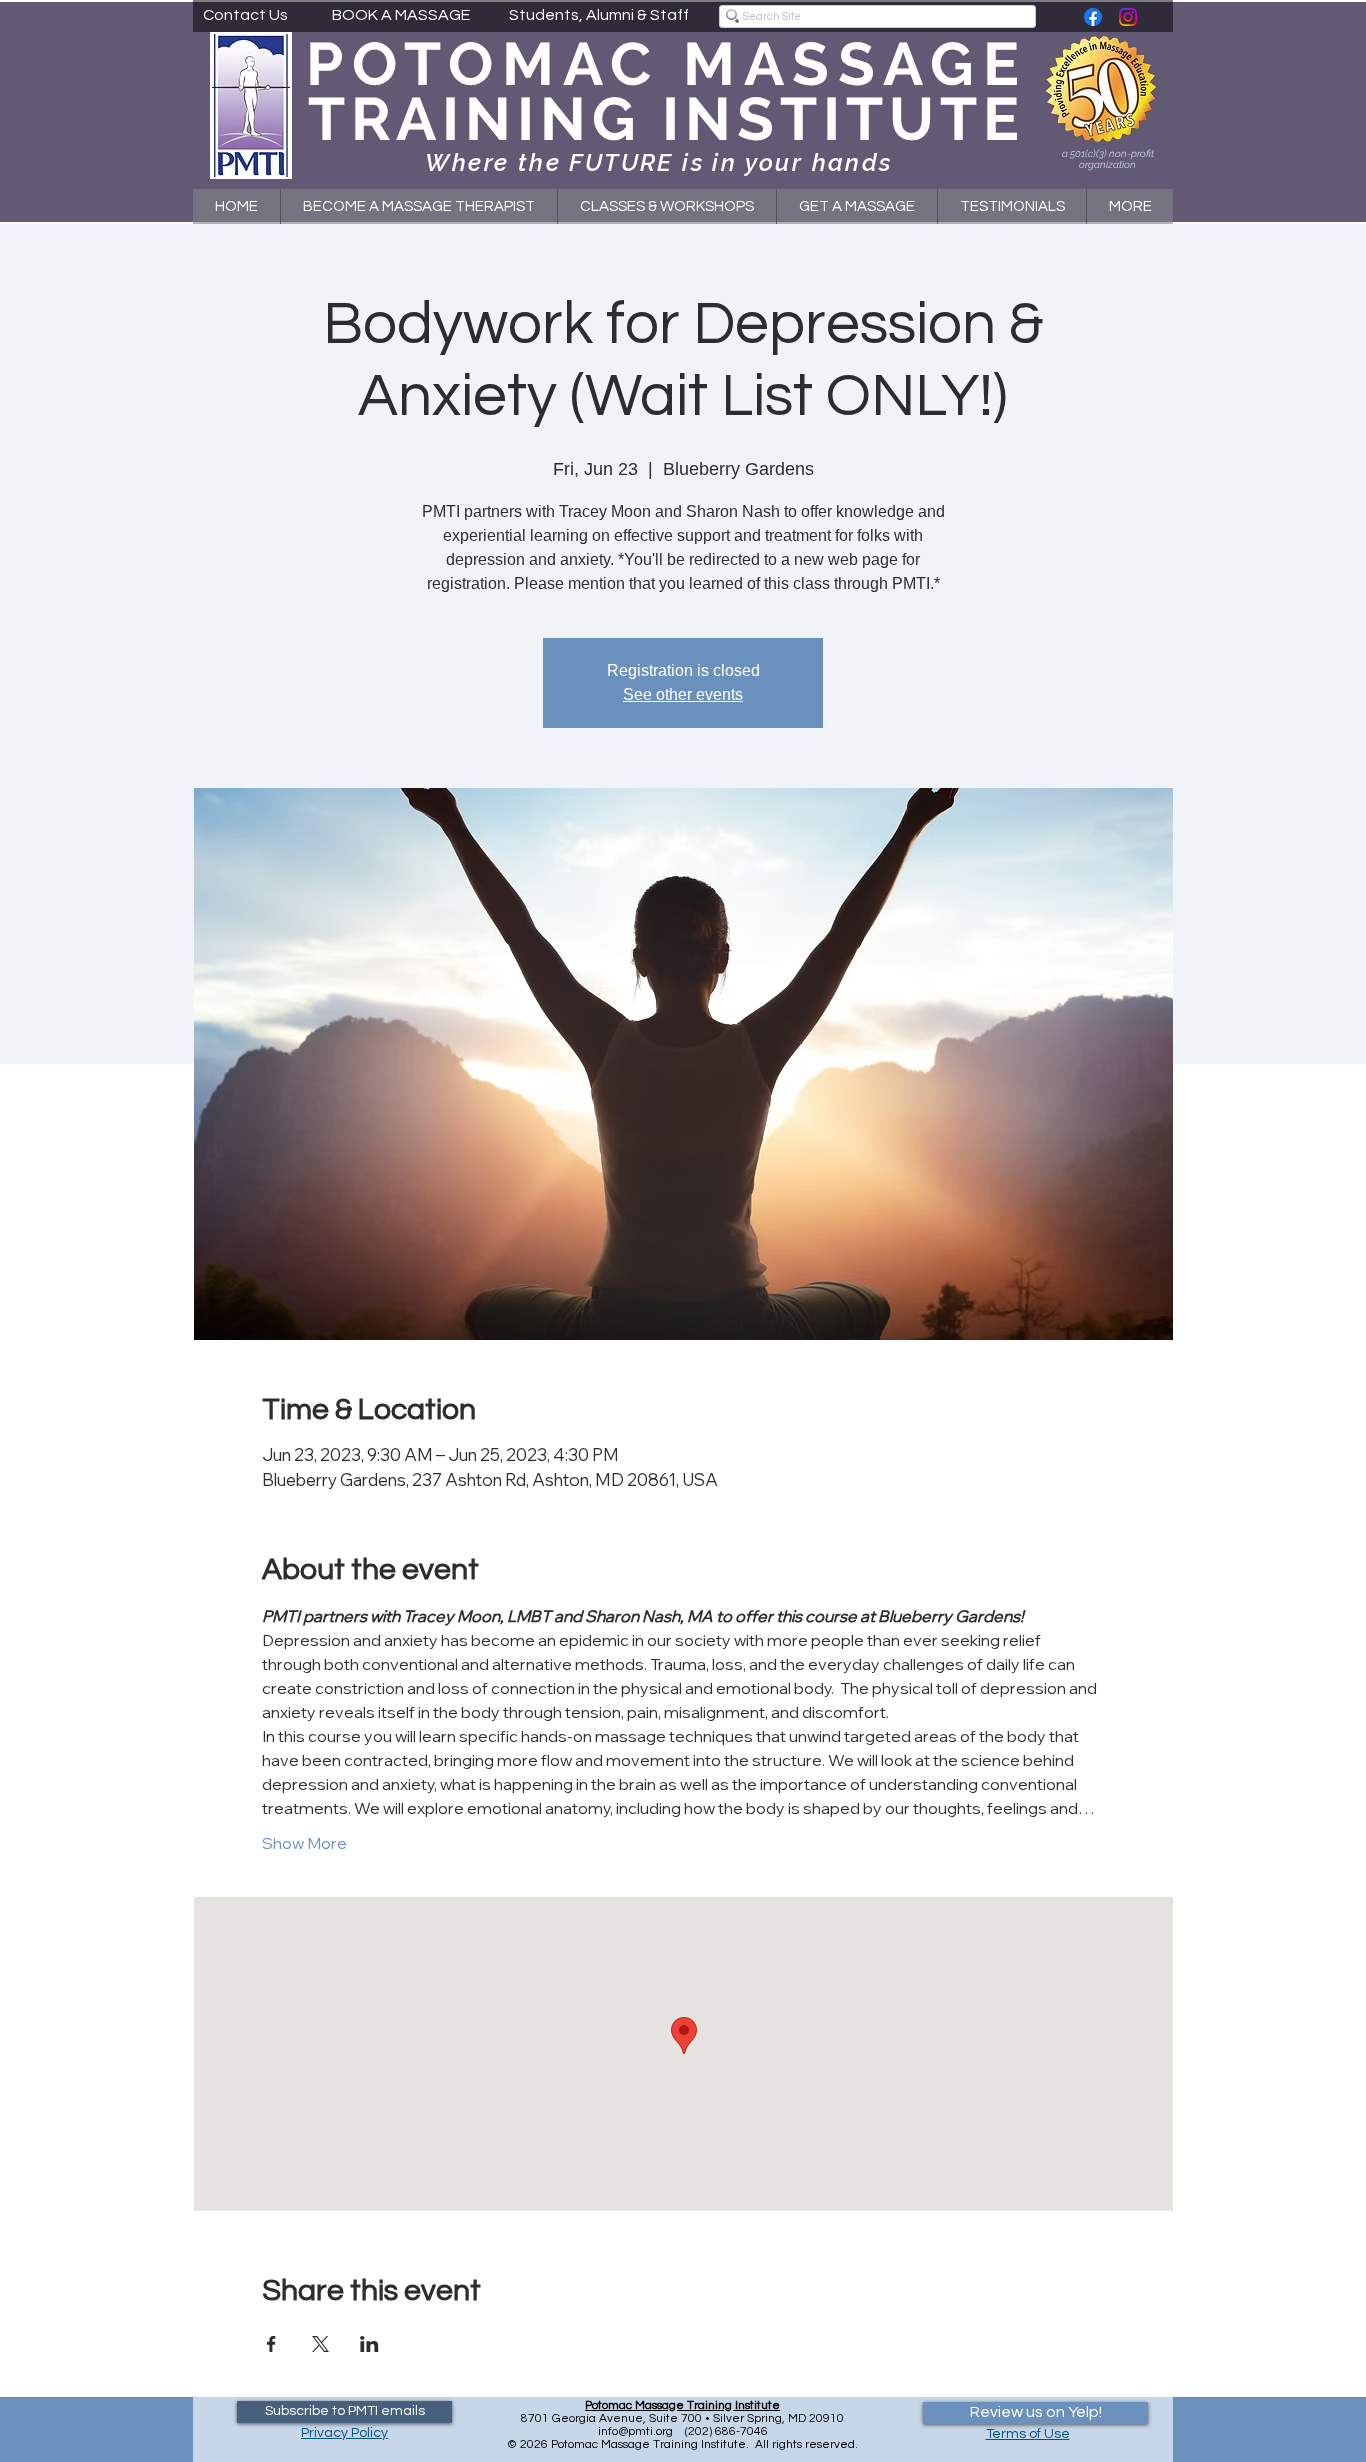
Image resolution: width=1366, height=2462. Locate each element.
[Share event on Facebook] (271, 2344)
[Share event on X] (320, 2344)
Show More (304, 1843)
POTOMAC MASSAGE (667, 64)
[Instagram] (1128, 17)
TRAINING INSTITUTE (666, 119)
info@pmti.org (635, 2431)
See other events (683, 694)
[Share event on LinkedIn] (369, 2344)
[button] (666, 206)
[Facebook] (1093, 17)
